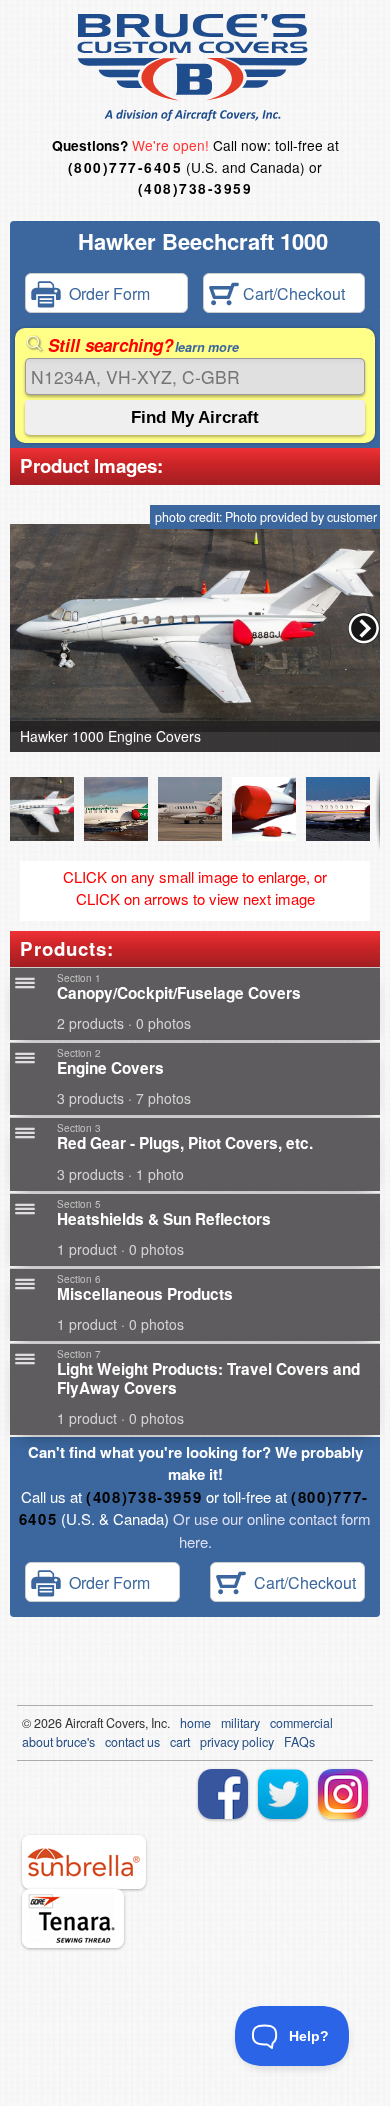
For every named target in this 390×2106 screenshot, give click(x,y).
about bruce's (58, 1742)
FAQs (299, 1742)
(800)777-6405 (125, 167)
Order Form (105, 293)
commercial (301, 1723)
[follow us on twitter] (283, 1794)
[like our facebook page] (223, 1794)
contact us (132, 1742)
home (195, 1723)
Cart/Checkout (292, 293)
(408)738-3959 (195, 188)
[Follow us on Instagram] (343, 1794)
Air (72, 1723)
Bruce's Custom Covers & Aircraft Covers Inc (195, 67)
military (240, 1723)
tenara (73, 1918)
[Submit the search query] (195, 417)
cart (180, 1742)
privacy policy (237, 1742)
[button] (364, 628)
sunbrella (84, 1862)
